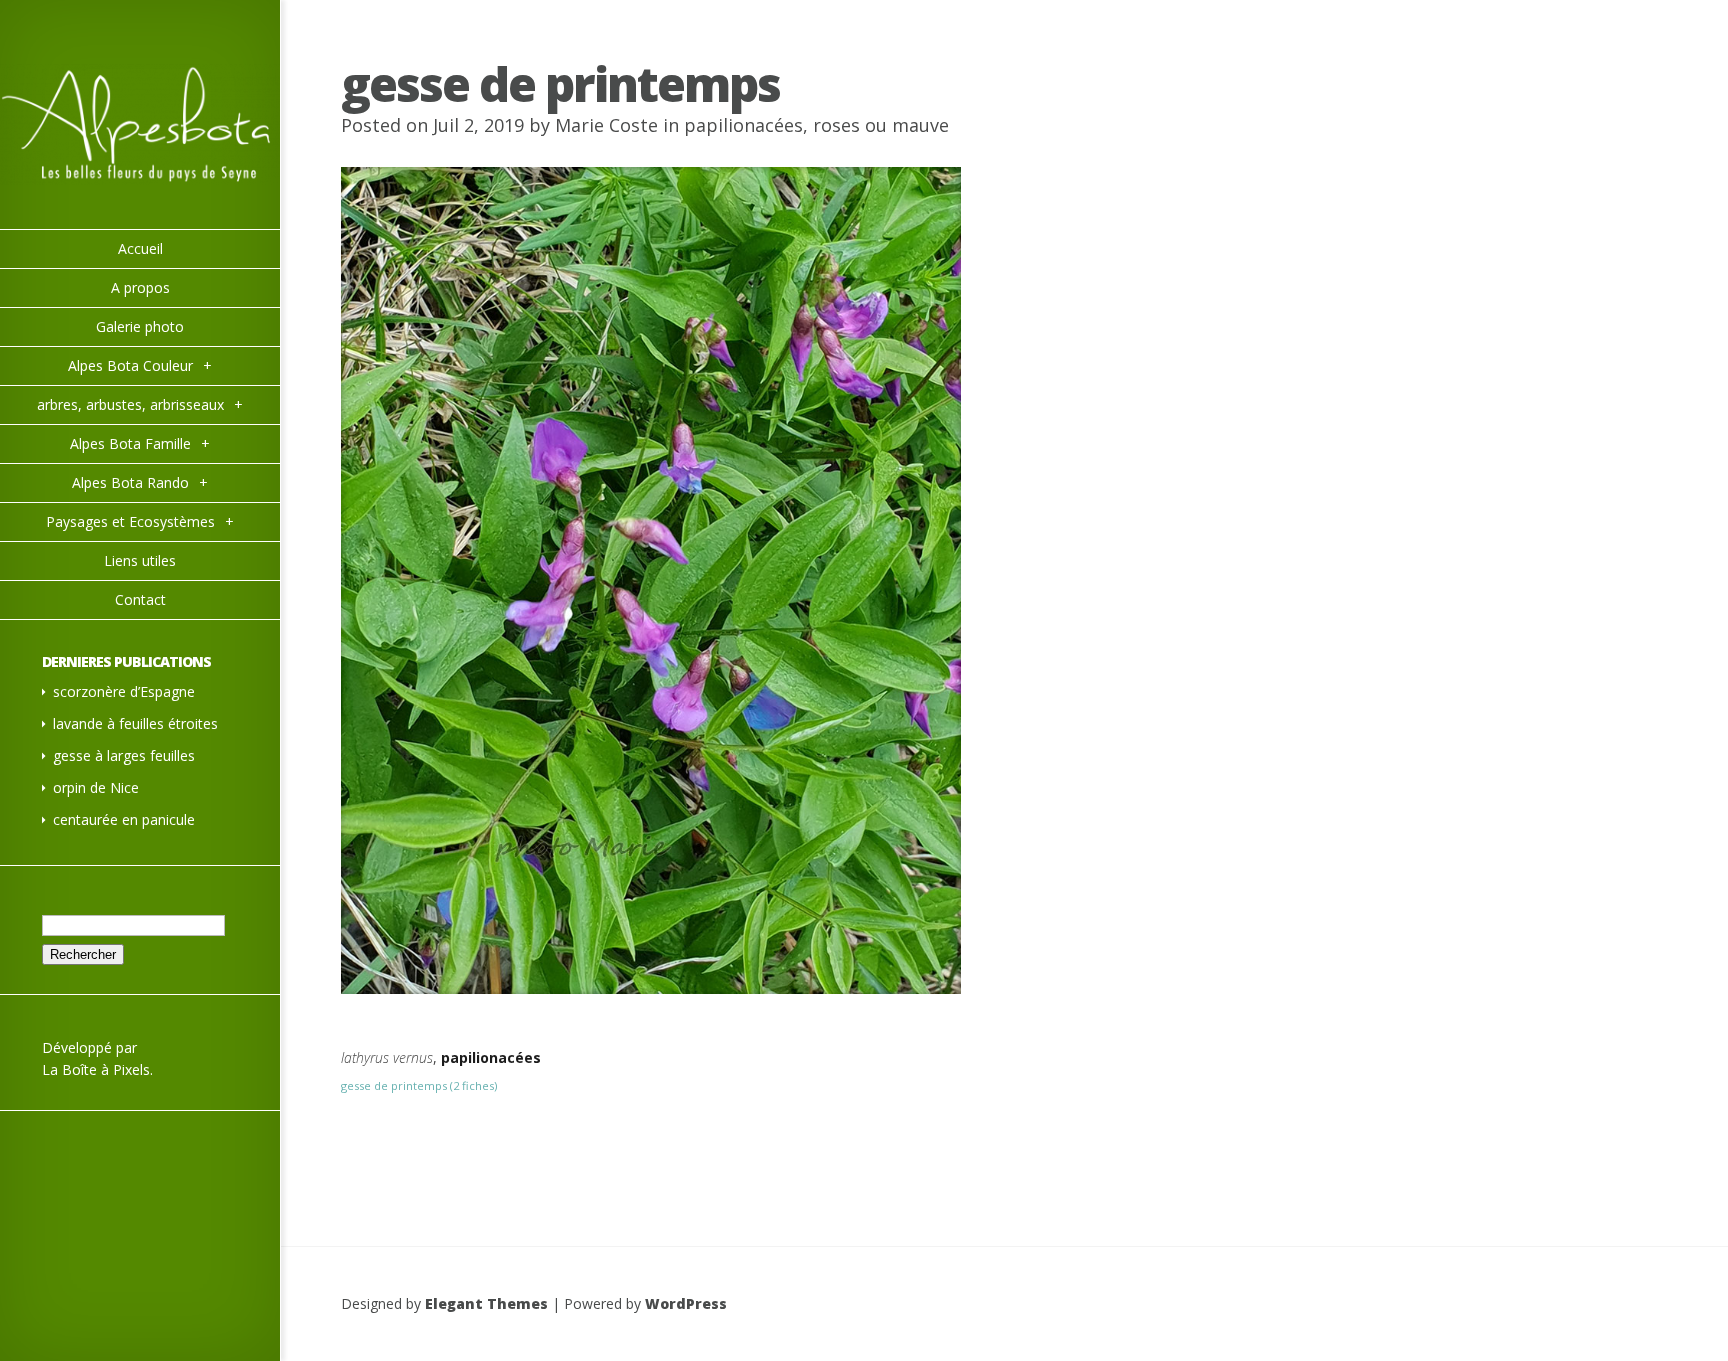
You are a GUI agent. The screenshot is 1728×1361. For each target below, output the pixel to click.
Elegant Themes (486, 1303)
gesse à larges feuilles (124, 755)
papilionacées (743, 125)
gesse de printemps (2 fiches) (419, 1085)
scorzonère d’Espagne (124, 691)
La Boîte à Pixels (96, 1069)
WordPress (686, 1303)
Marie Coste (606, 125)
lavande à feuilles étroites (135, 723)
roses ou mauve (881, 125)
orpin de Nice (96, 787)
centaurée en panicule (124, 819)
